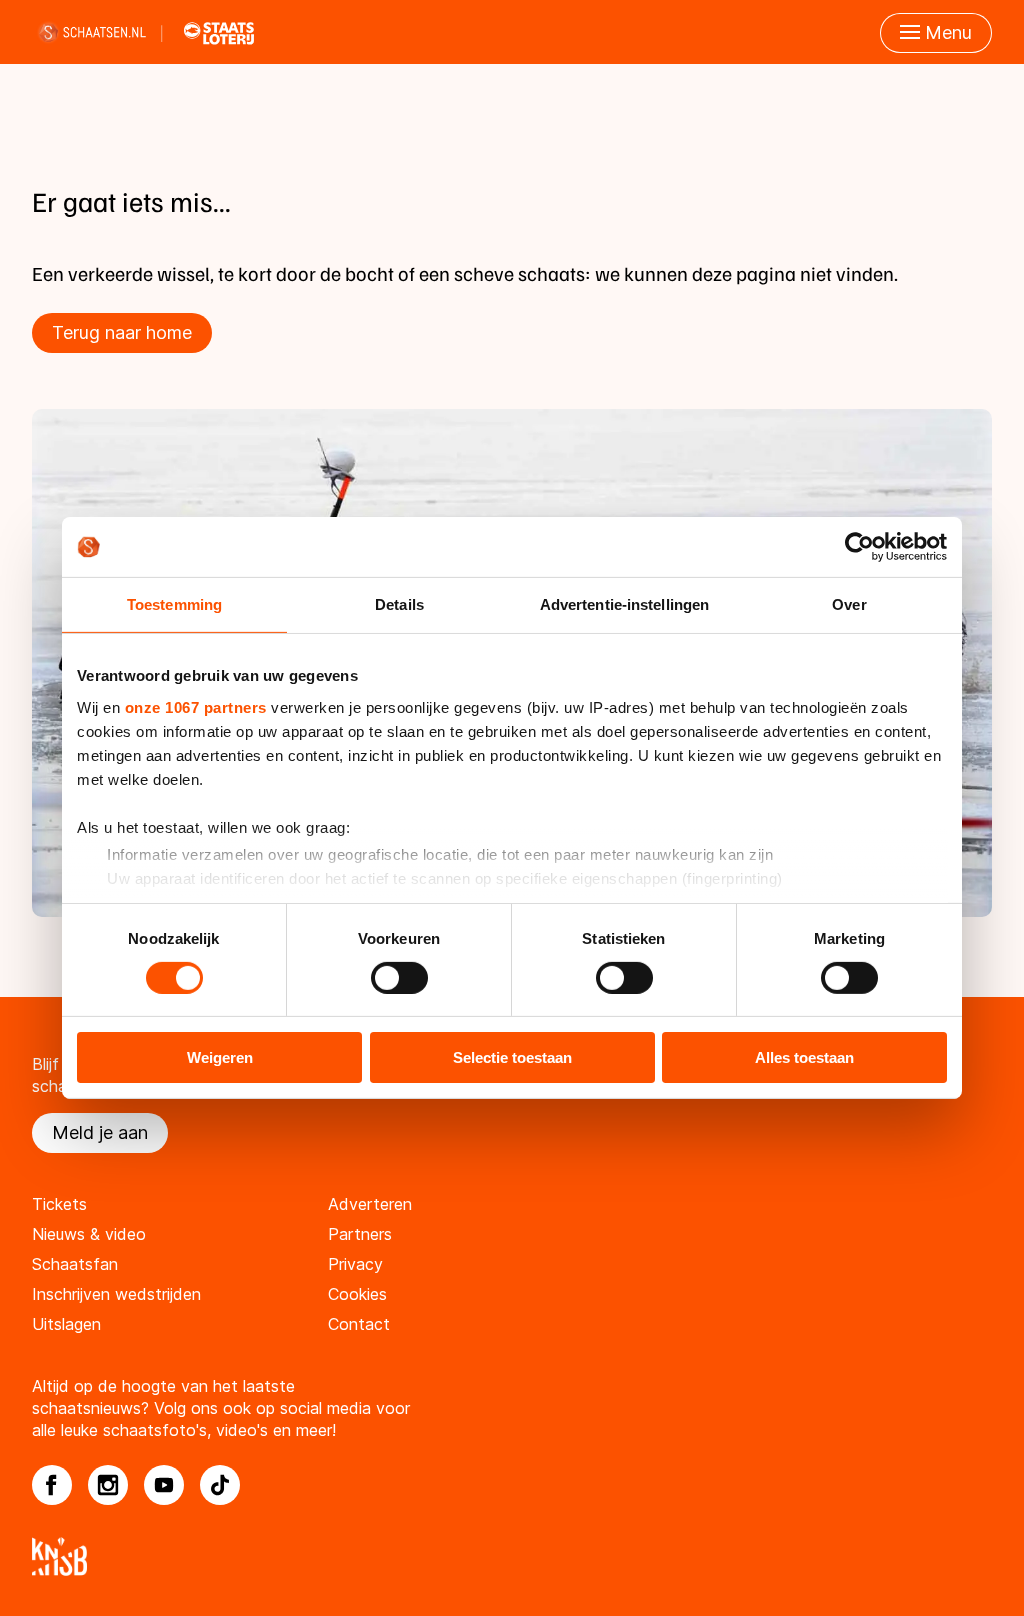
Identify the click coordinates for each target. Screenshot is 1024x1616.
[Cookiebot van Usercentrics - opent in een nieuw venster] (859, 547)
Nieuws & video (89, 1234)
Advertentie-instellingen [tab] (624, 604)
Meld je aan (100, 1132)
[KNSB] (512, 1556)
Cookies (357, 1294)
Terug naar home (122, 332)
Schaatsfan (75, 1264)
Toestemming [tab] (174, 604)
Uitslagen (66, 1324)
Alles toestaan (804, 1057)
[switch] (399, 978)
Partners (360, 1234)
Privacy (355, 1264)
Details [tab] (399, 604)
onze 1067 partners (196, 706)
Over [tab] (849, 604)
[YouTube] (164, 1485)
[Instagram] (108, 1485)
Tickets (59, 1204)
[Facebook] (52, 1485)
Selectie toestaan (512, 1057)
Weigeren (220, 1057)
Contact (359, 1324)
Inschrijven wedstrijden (116, 1294)
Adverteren (370, 1204)
